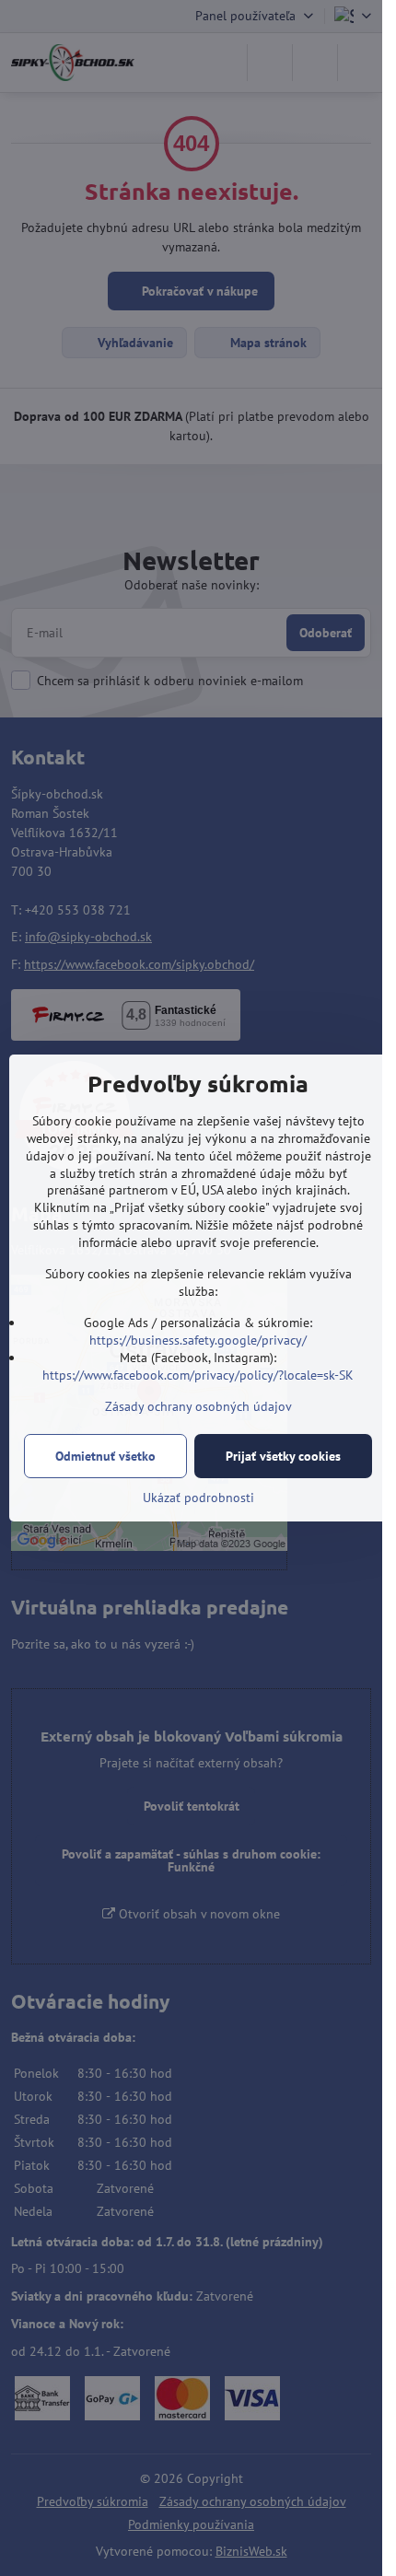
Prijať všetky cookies (283, 1456)
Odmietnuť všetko (105, 1456)
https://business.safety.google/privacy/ (198, 1340)
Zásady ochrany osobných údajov (198, 1406)
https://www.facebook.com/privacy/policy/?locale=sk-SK (198, 1375)
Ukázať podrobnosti (198, 1498)
